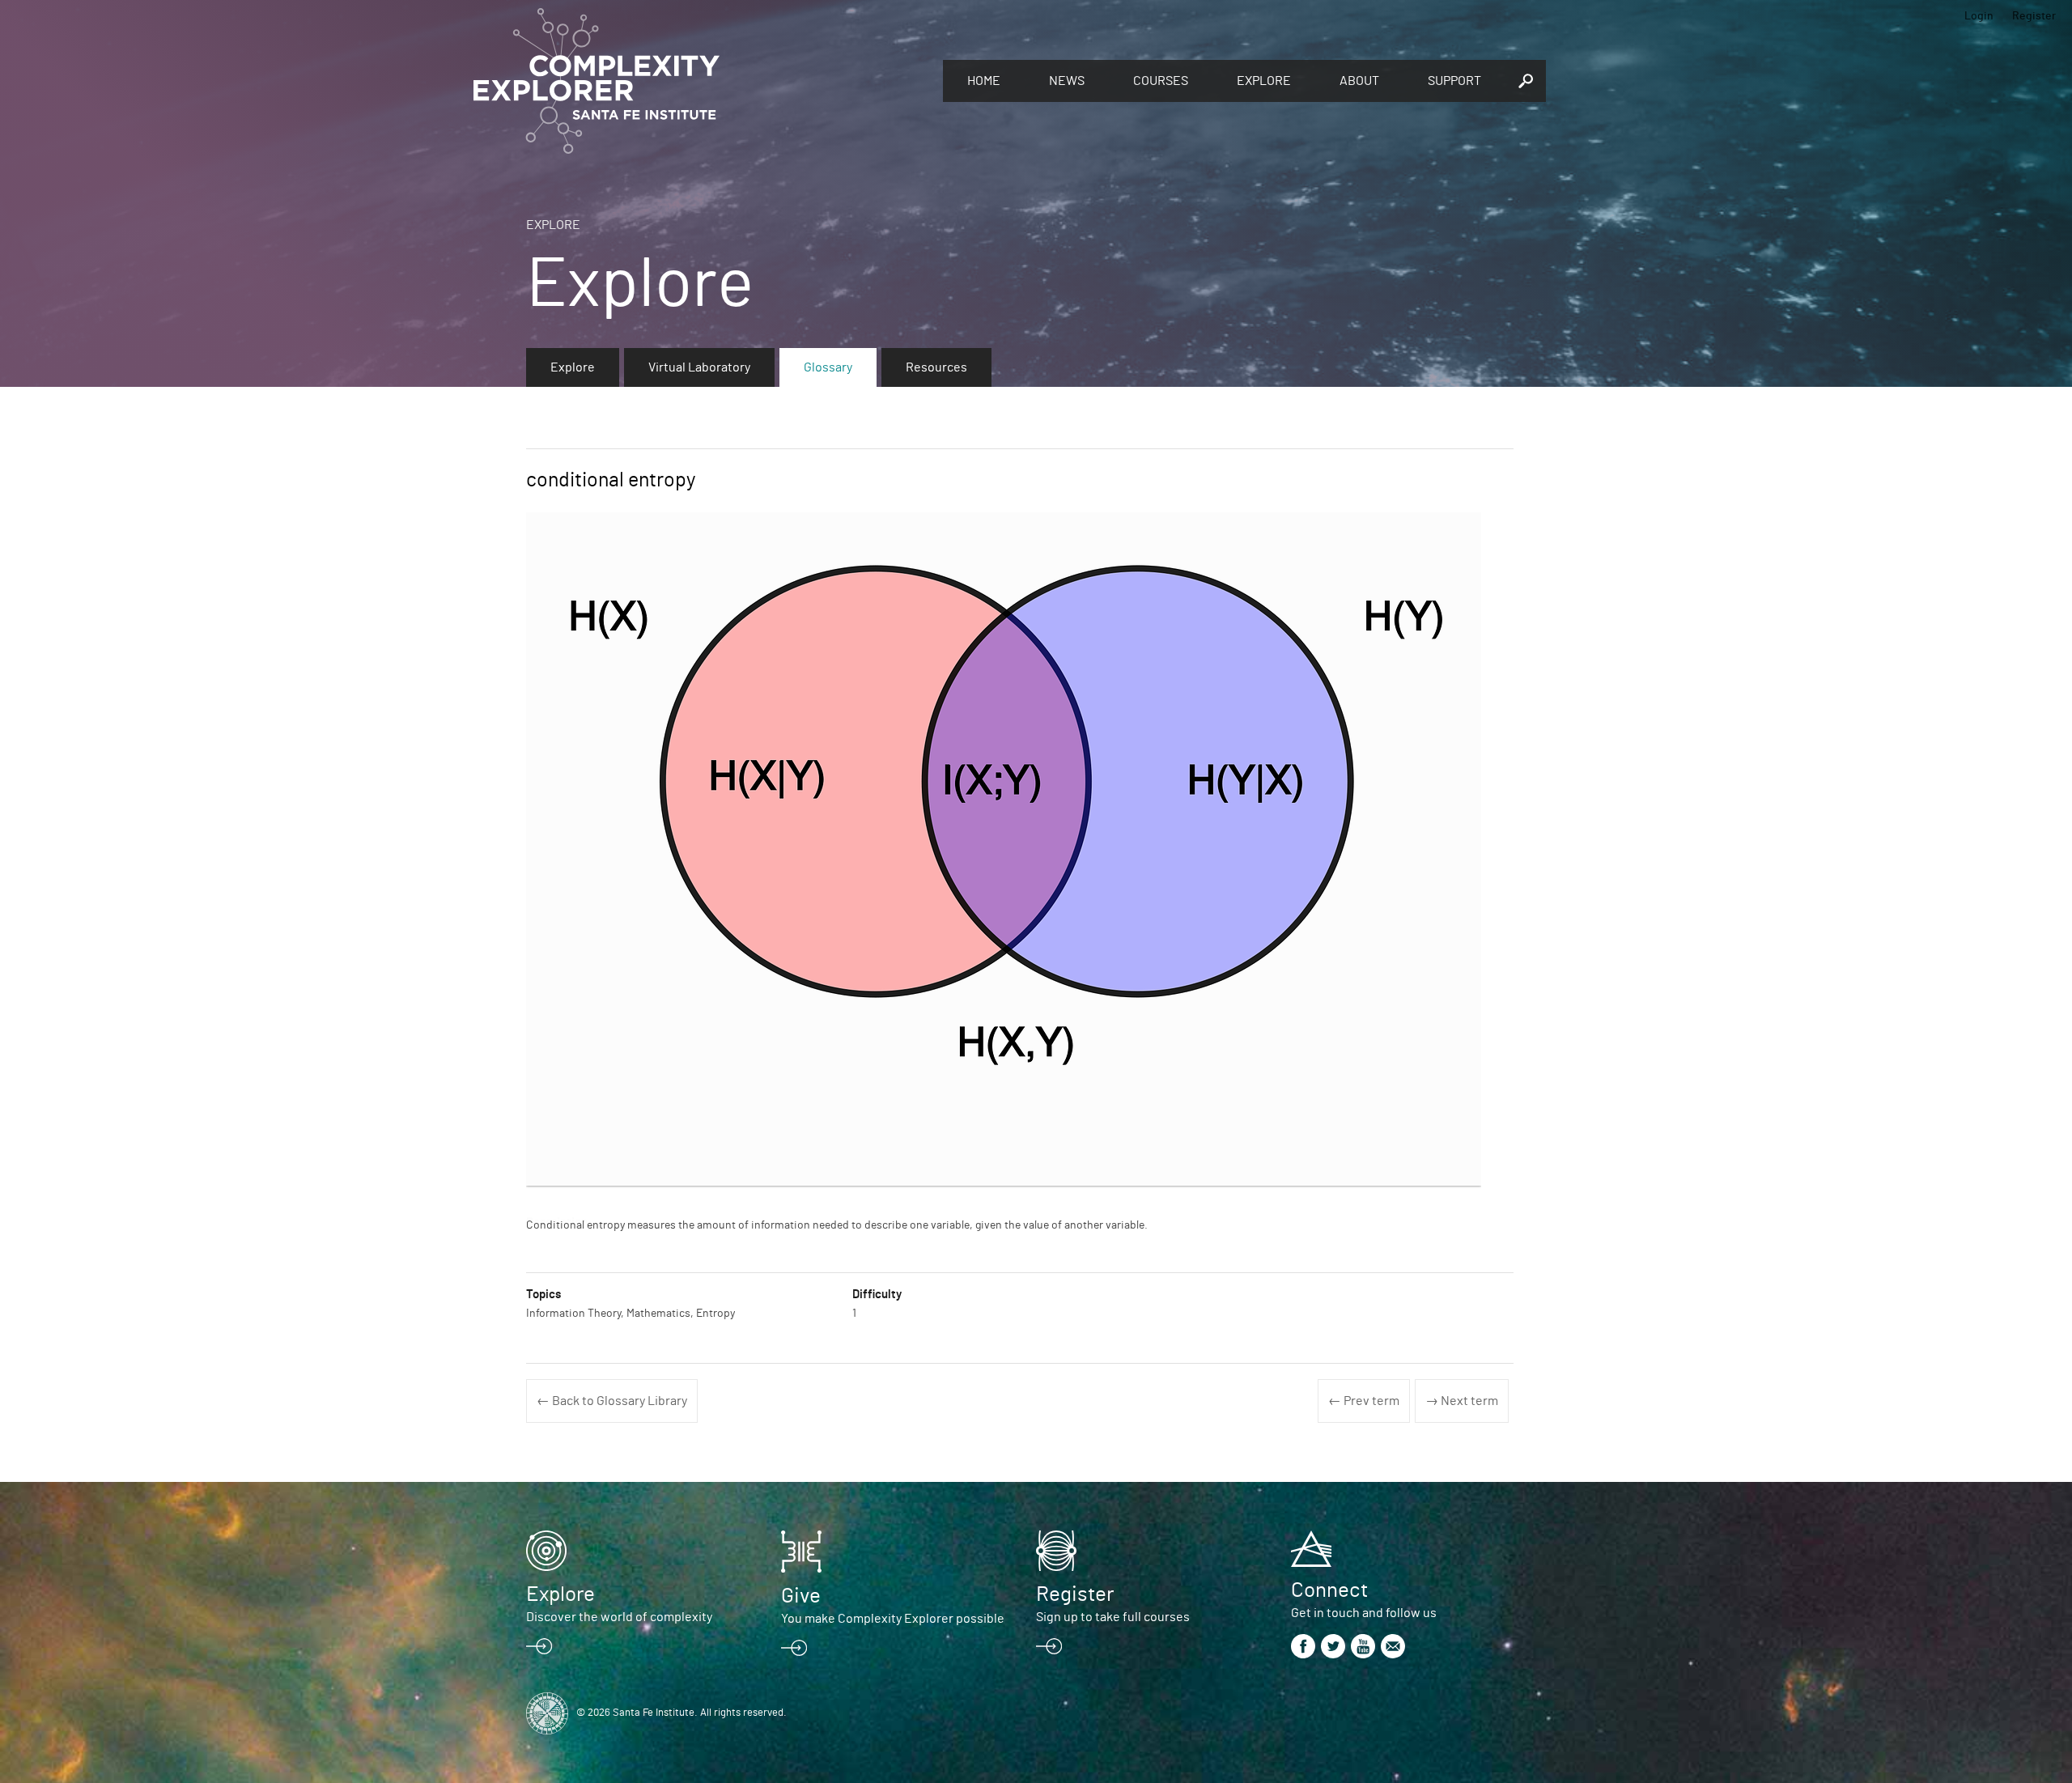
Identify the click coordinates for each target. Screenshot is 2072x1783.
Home (984, 81)
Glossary (828, 367)
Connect (1329, 1590)
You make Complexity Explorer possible (893, 1619)
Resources (936, 367)
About (1359, 81)
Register (2034, 16)
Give (801, 1596)
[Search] (1526, 81)
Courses (1161, 81)
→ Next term (1462, 1401)
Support (1454, 81)
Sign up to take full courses (1113, 1617)
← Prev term (1364, 1401)
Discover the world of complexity (619, 1617)
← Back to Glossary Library (612, 1401)
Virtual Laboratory (699, 367)
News (1067, 81)
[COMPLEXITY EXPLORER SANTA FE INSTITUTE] (700, 81)
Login (1979, 16)
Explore (1264, 81)
